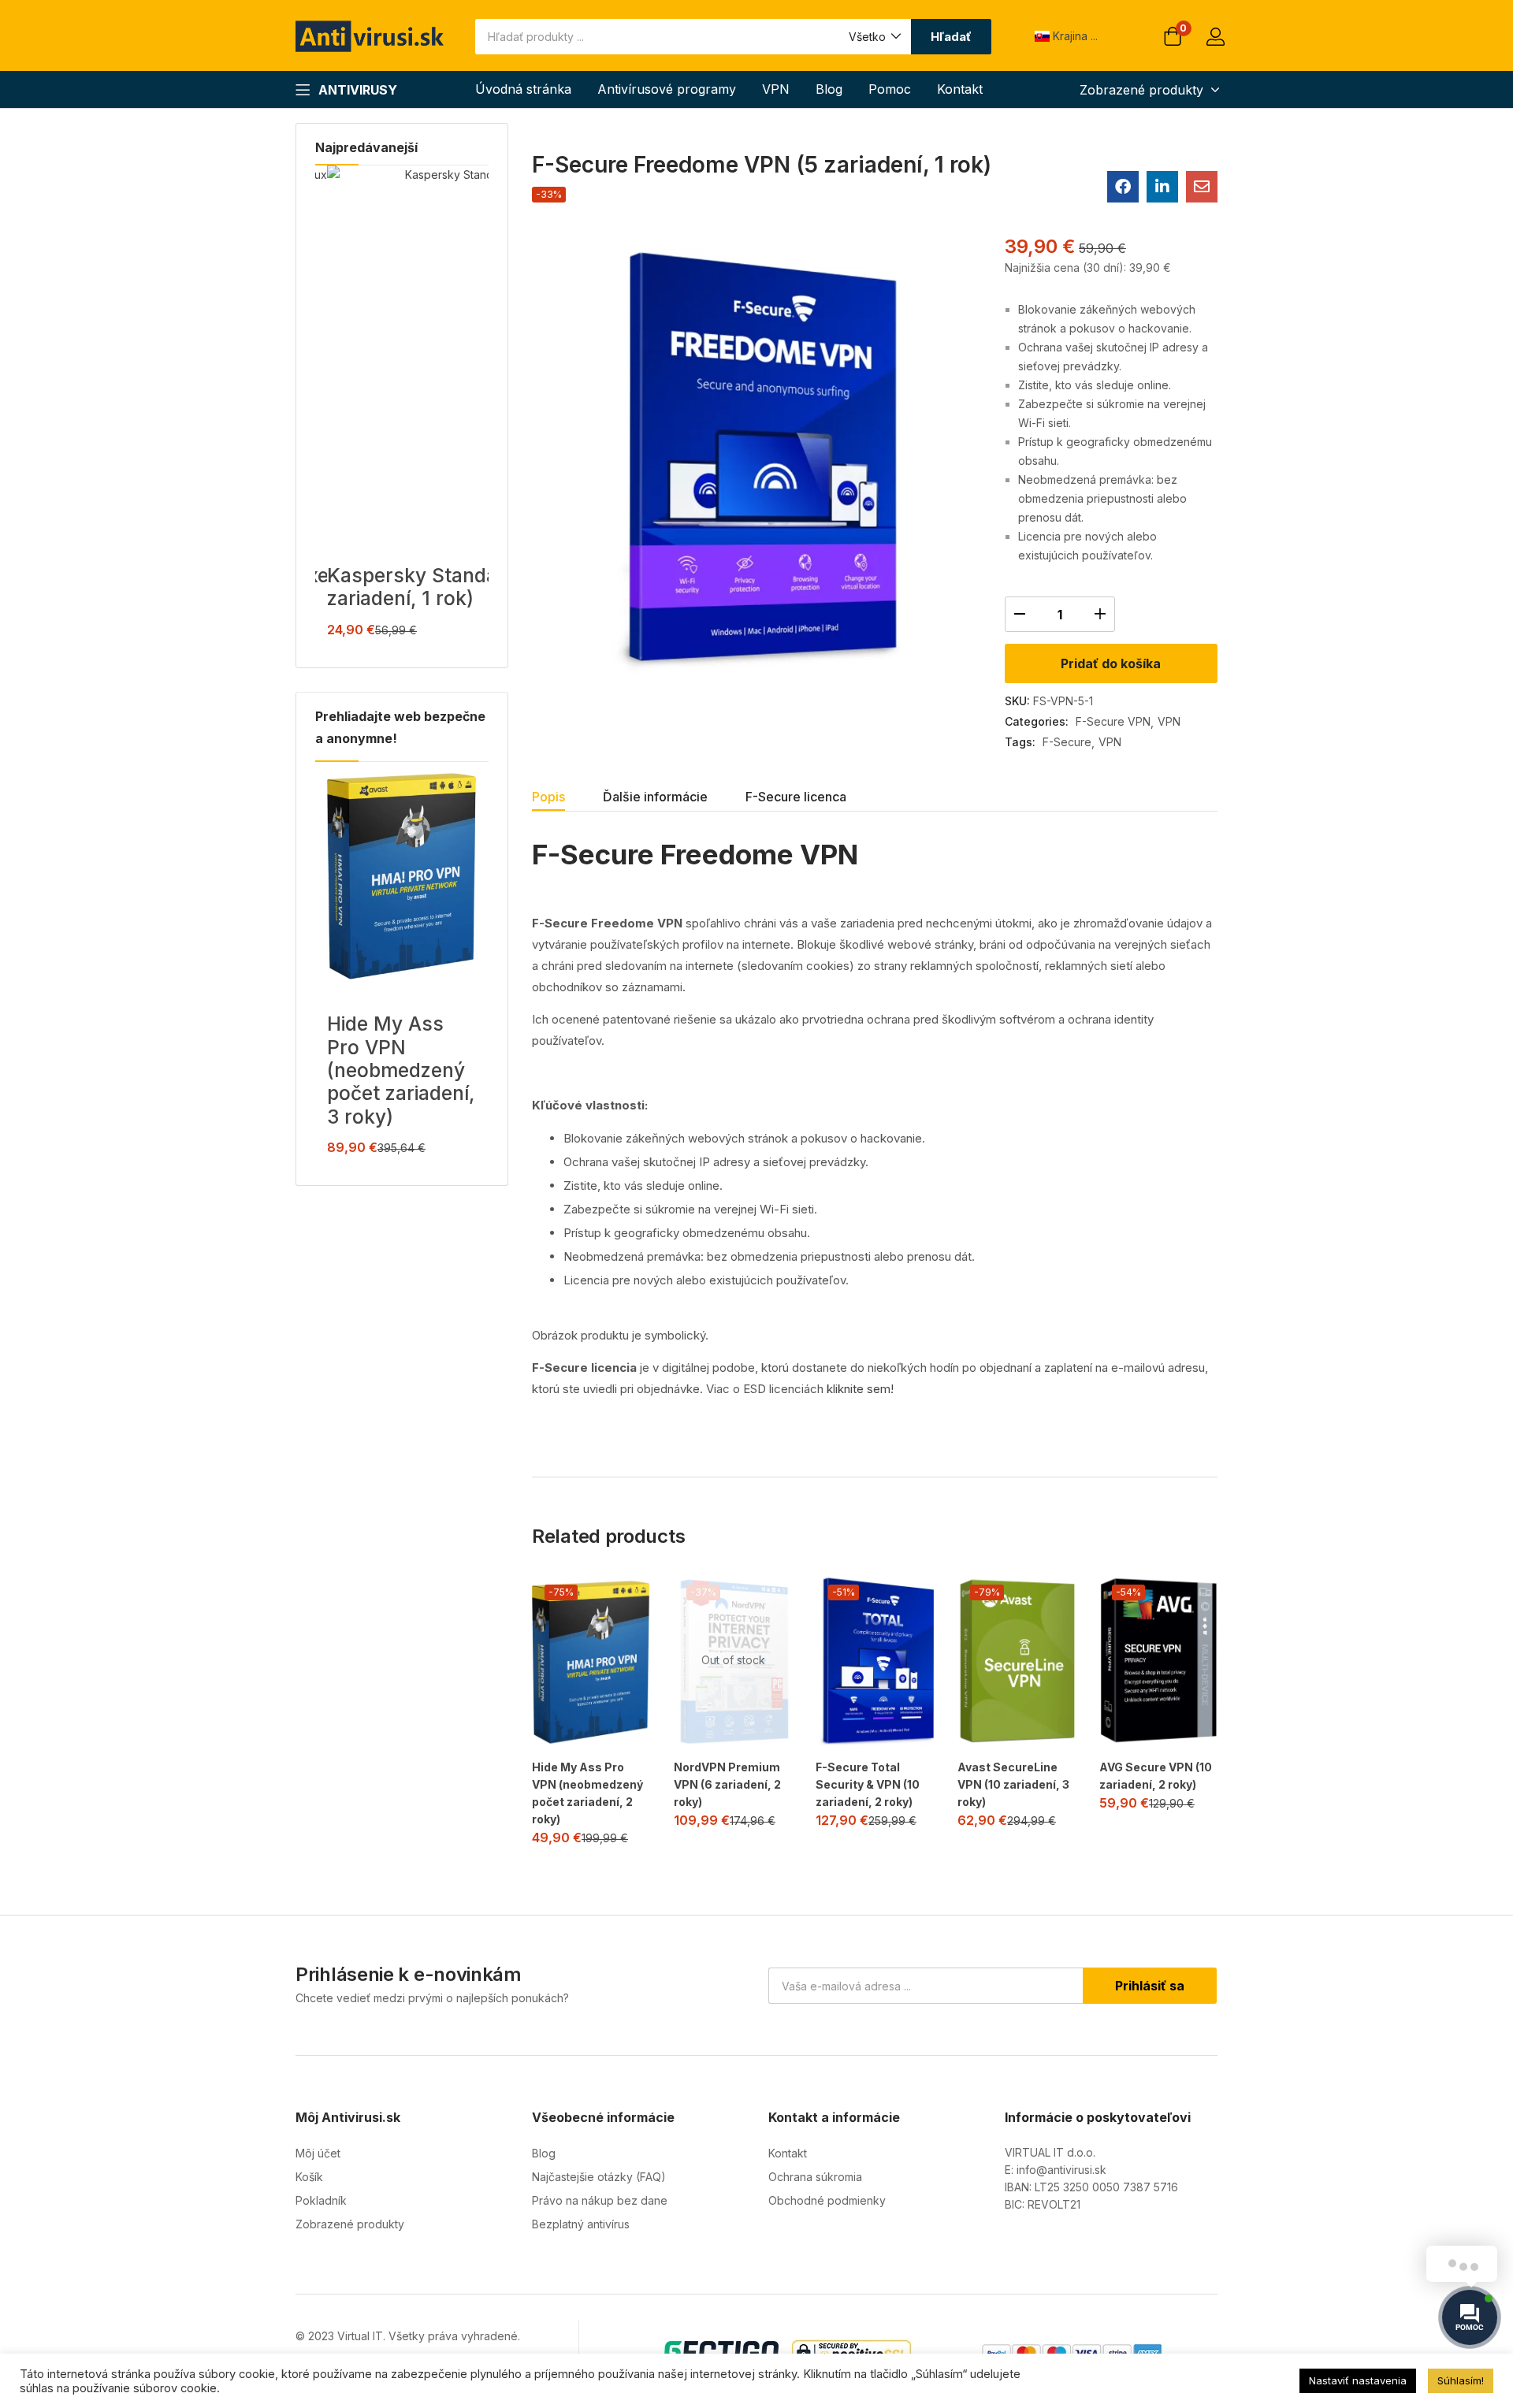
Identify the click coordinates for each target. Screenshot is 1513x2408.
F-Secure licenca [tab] (796, 797)
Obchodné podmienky (827, 2200)
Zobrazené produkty (350, 2224)
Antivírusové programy (667, 89)
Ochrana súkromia (815, 2177)
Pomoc (890, 89)
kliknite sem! (860, 1389)
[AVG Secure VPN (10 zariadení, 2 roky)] (1158, 1661)
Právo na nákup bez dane (600, 2200)
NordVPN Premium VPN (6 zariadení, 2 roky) (727, 1784)
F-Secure (1067, 742)
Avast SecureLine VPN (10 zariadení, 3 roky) (1013, 1784)
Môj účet (318, 2153)
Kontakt (960, 89)
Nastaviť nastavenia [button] (1358, 2380)
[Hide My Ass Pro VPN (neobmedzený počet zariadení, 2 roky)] (591, 1661)
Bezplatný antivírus (581, 2224)
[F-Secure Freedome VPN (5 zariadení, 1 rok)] (1123, 187)
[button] (874, 37)
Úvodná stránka (523, 89)
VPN (776, 89)
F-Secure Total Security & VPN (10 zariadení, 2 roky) (868, 1784)
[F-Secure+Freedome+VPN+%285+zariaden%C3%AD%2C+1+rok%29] (1162, 187)
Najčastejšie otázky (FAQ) (599, 2177)
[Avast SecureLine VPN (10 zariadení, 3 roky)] (1017, 1661)
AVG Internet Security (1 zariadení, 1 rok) (438, 587)
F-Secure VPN (1113, 721)
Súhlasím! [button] (1461, 2380)
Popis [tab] (548, 797)
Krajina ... (1074, 36)
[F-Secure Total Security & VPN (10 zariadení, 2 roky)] (875, 1661)
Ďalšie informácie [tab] (655, 797)
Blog (829, 89)
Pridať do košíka (1111, 663)
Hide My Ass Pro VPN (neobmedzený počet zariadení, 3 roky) (401, 1070)
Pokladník (321, 2200)
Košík (309, 2177)
